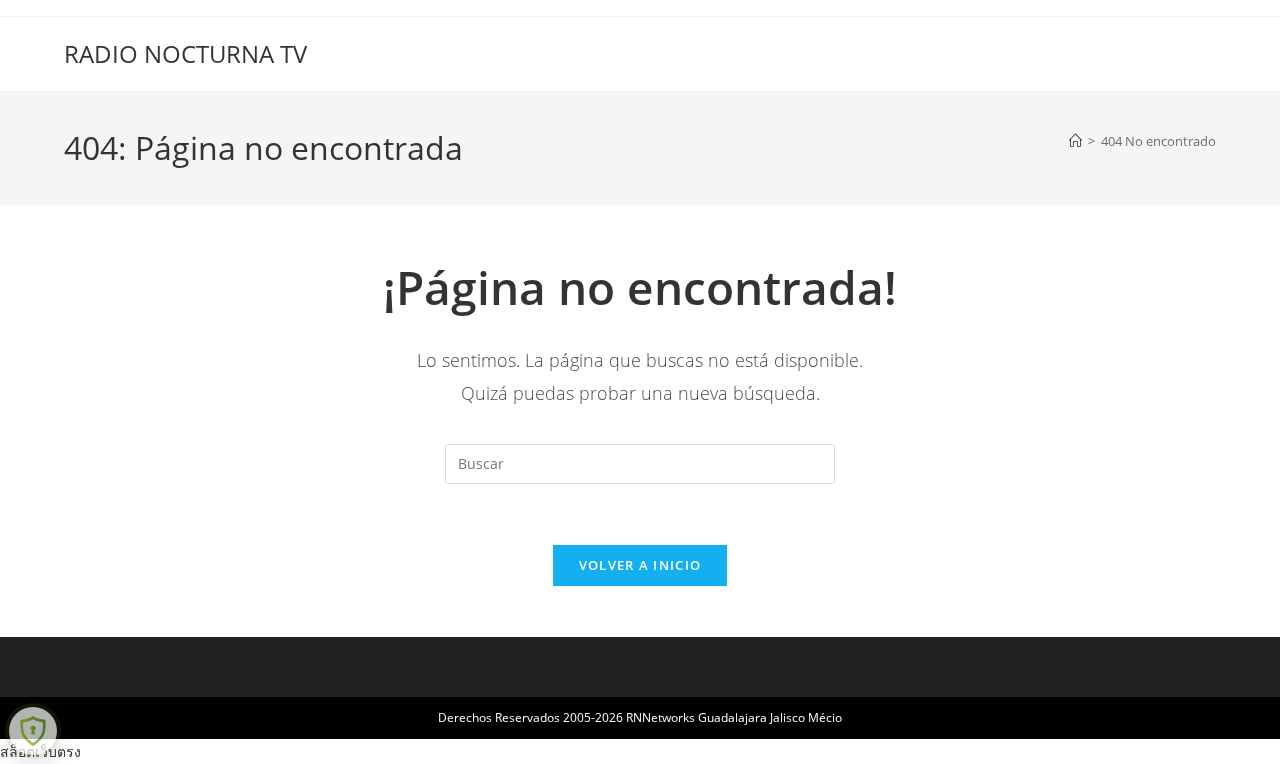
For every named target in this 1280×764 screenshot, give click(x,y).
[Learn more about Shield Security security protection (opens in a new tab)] (33, 731)
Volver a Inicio (640, 565)
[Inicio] (1075, 141)
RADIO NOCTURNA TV (185, 53)
